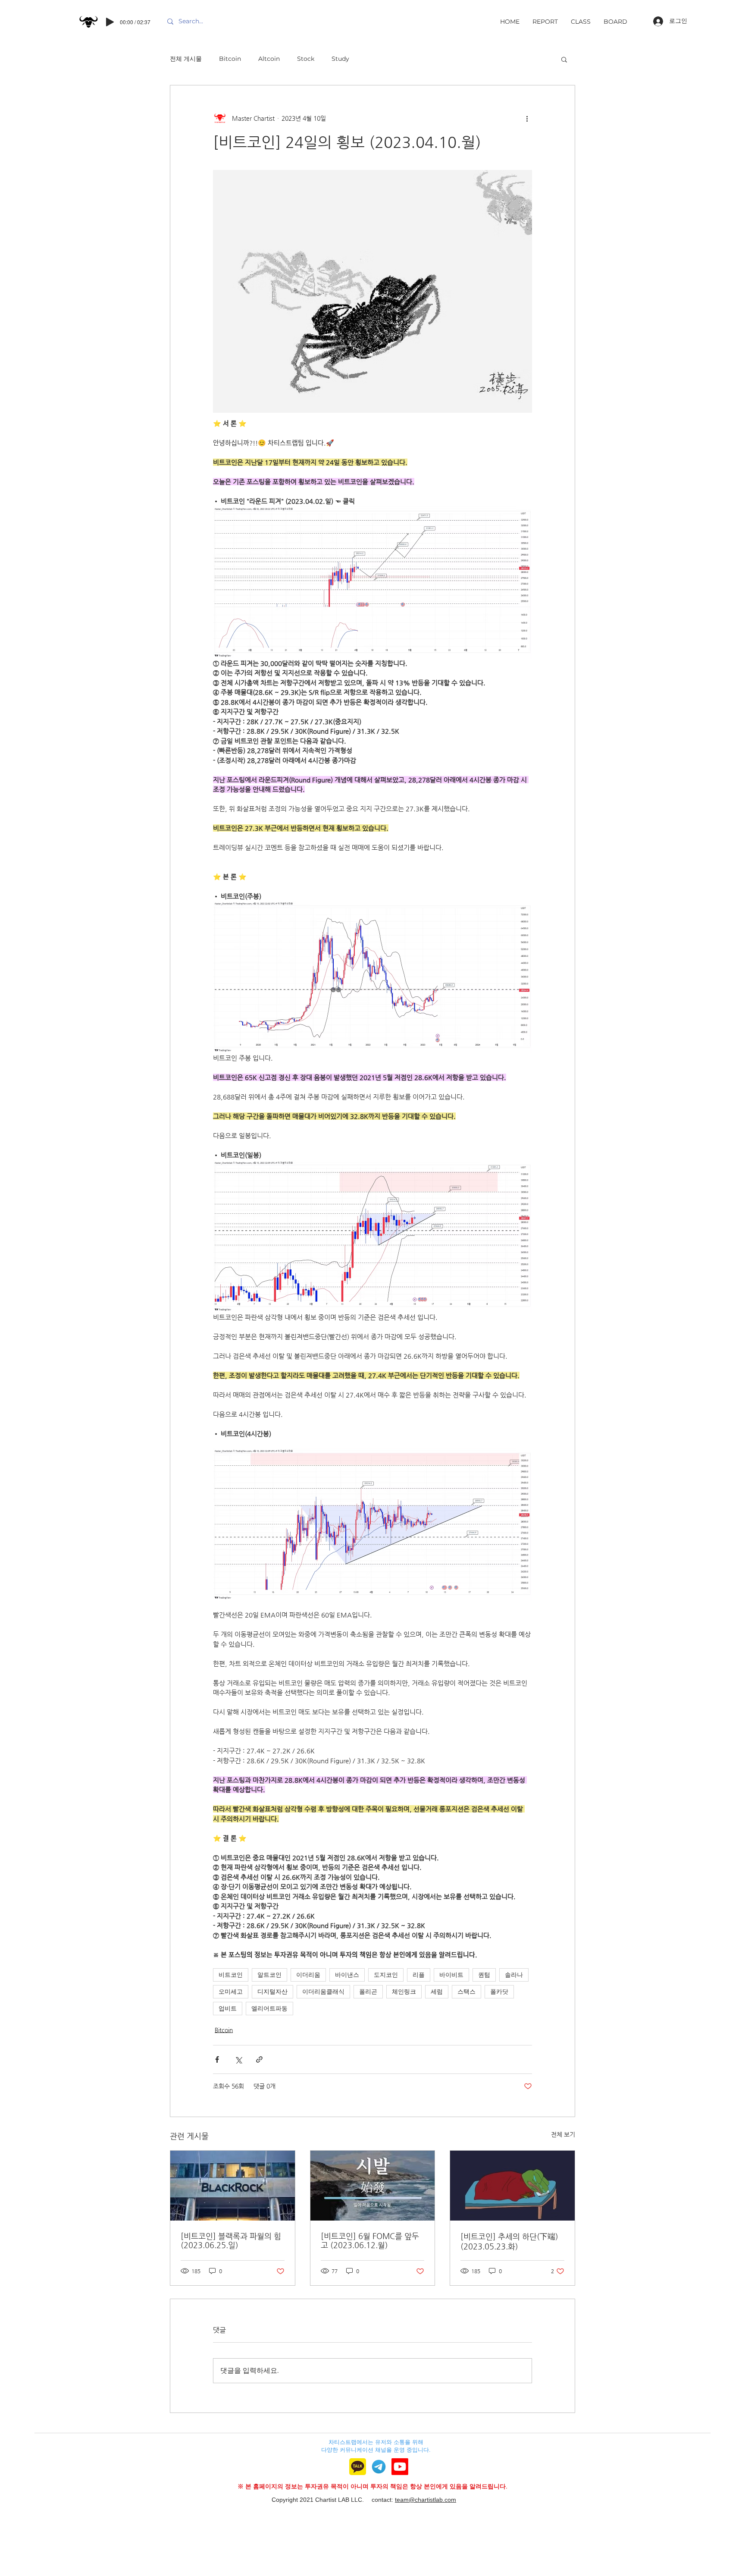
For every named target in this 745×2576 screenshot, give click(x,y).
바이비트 (451, 1975)
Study (340, 59)
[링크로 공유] (259, 2059)
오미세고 (231, 1992)
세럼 (437, 1992)
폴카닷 (499, 1992)
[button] (564, 59)
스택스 (466, 1992)
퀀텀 (484, 1975)
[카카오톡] (358, 2467)
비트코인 (231, 1975)
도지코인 (386, 1975)
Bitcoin (230, 59)
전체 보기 (563, 2134)
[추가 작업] (527, 118)
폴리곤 (368, 1992)
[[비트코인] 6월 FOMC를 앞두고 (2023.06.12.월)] (373, 2186)
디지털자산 (272, 1992)
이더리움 (308, 1975)
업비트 (228, 2008)
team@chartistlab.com (426, 2500)
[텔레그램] (379, 2467)
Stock (306, 59)
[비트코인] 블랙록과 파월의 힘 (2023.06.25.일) (231, 2240)
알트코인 (269, 1975)
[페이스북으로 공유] (217, 2059)
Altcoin (269, 59)
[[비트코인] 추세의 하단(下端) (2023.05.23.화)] (512, 2186)
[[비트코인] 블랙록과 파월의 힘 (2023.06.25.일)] (233, 2186)
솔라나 (514, 1975)
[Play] (110, 22)
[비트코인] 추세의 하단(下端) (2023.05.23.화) (509, 2241)
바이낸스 (347, 1975)
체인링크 (404, 1992)
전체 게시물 (186, 59)
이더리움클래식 (323, 1992)
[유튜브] (400, 2467)
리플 (419, 1975)
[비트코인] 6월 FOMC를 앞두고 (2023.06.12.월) (370, 2240)
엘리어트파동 (269, 2008)
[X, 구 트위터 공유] (238, 2059)
